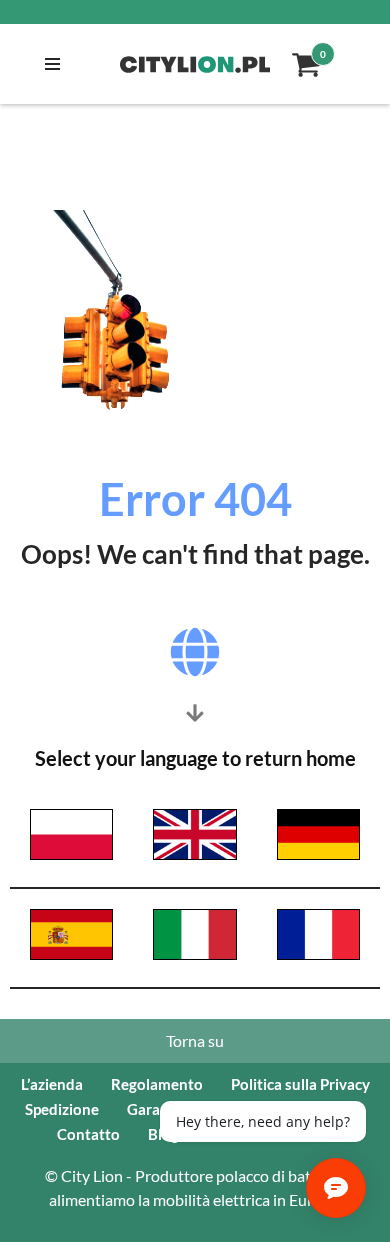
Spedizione (62, 1109)
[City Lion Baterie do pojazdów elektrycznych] (195, 64)
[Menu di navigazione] (47, 64)
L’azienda (52, 1084)
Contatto (88, 1134)
